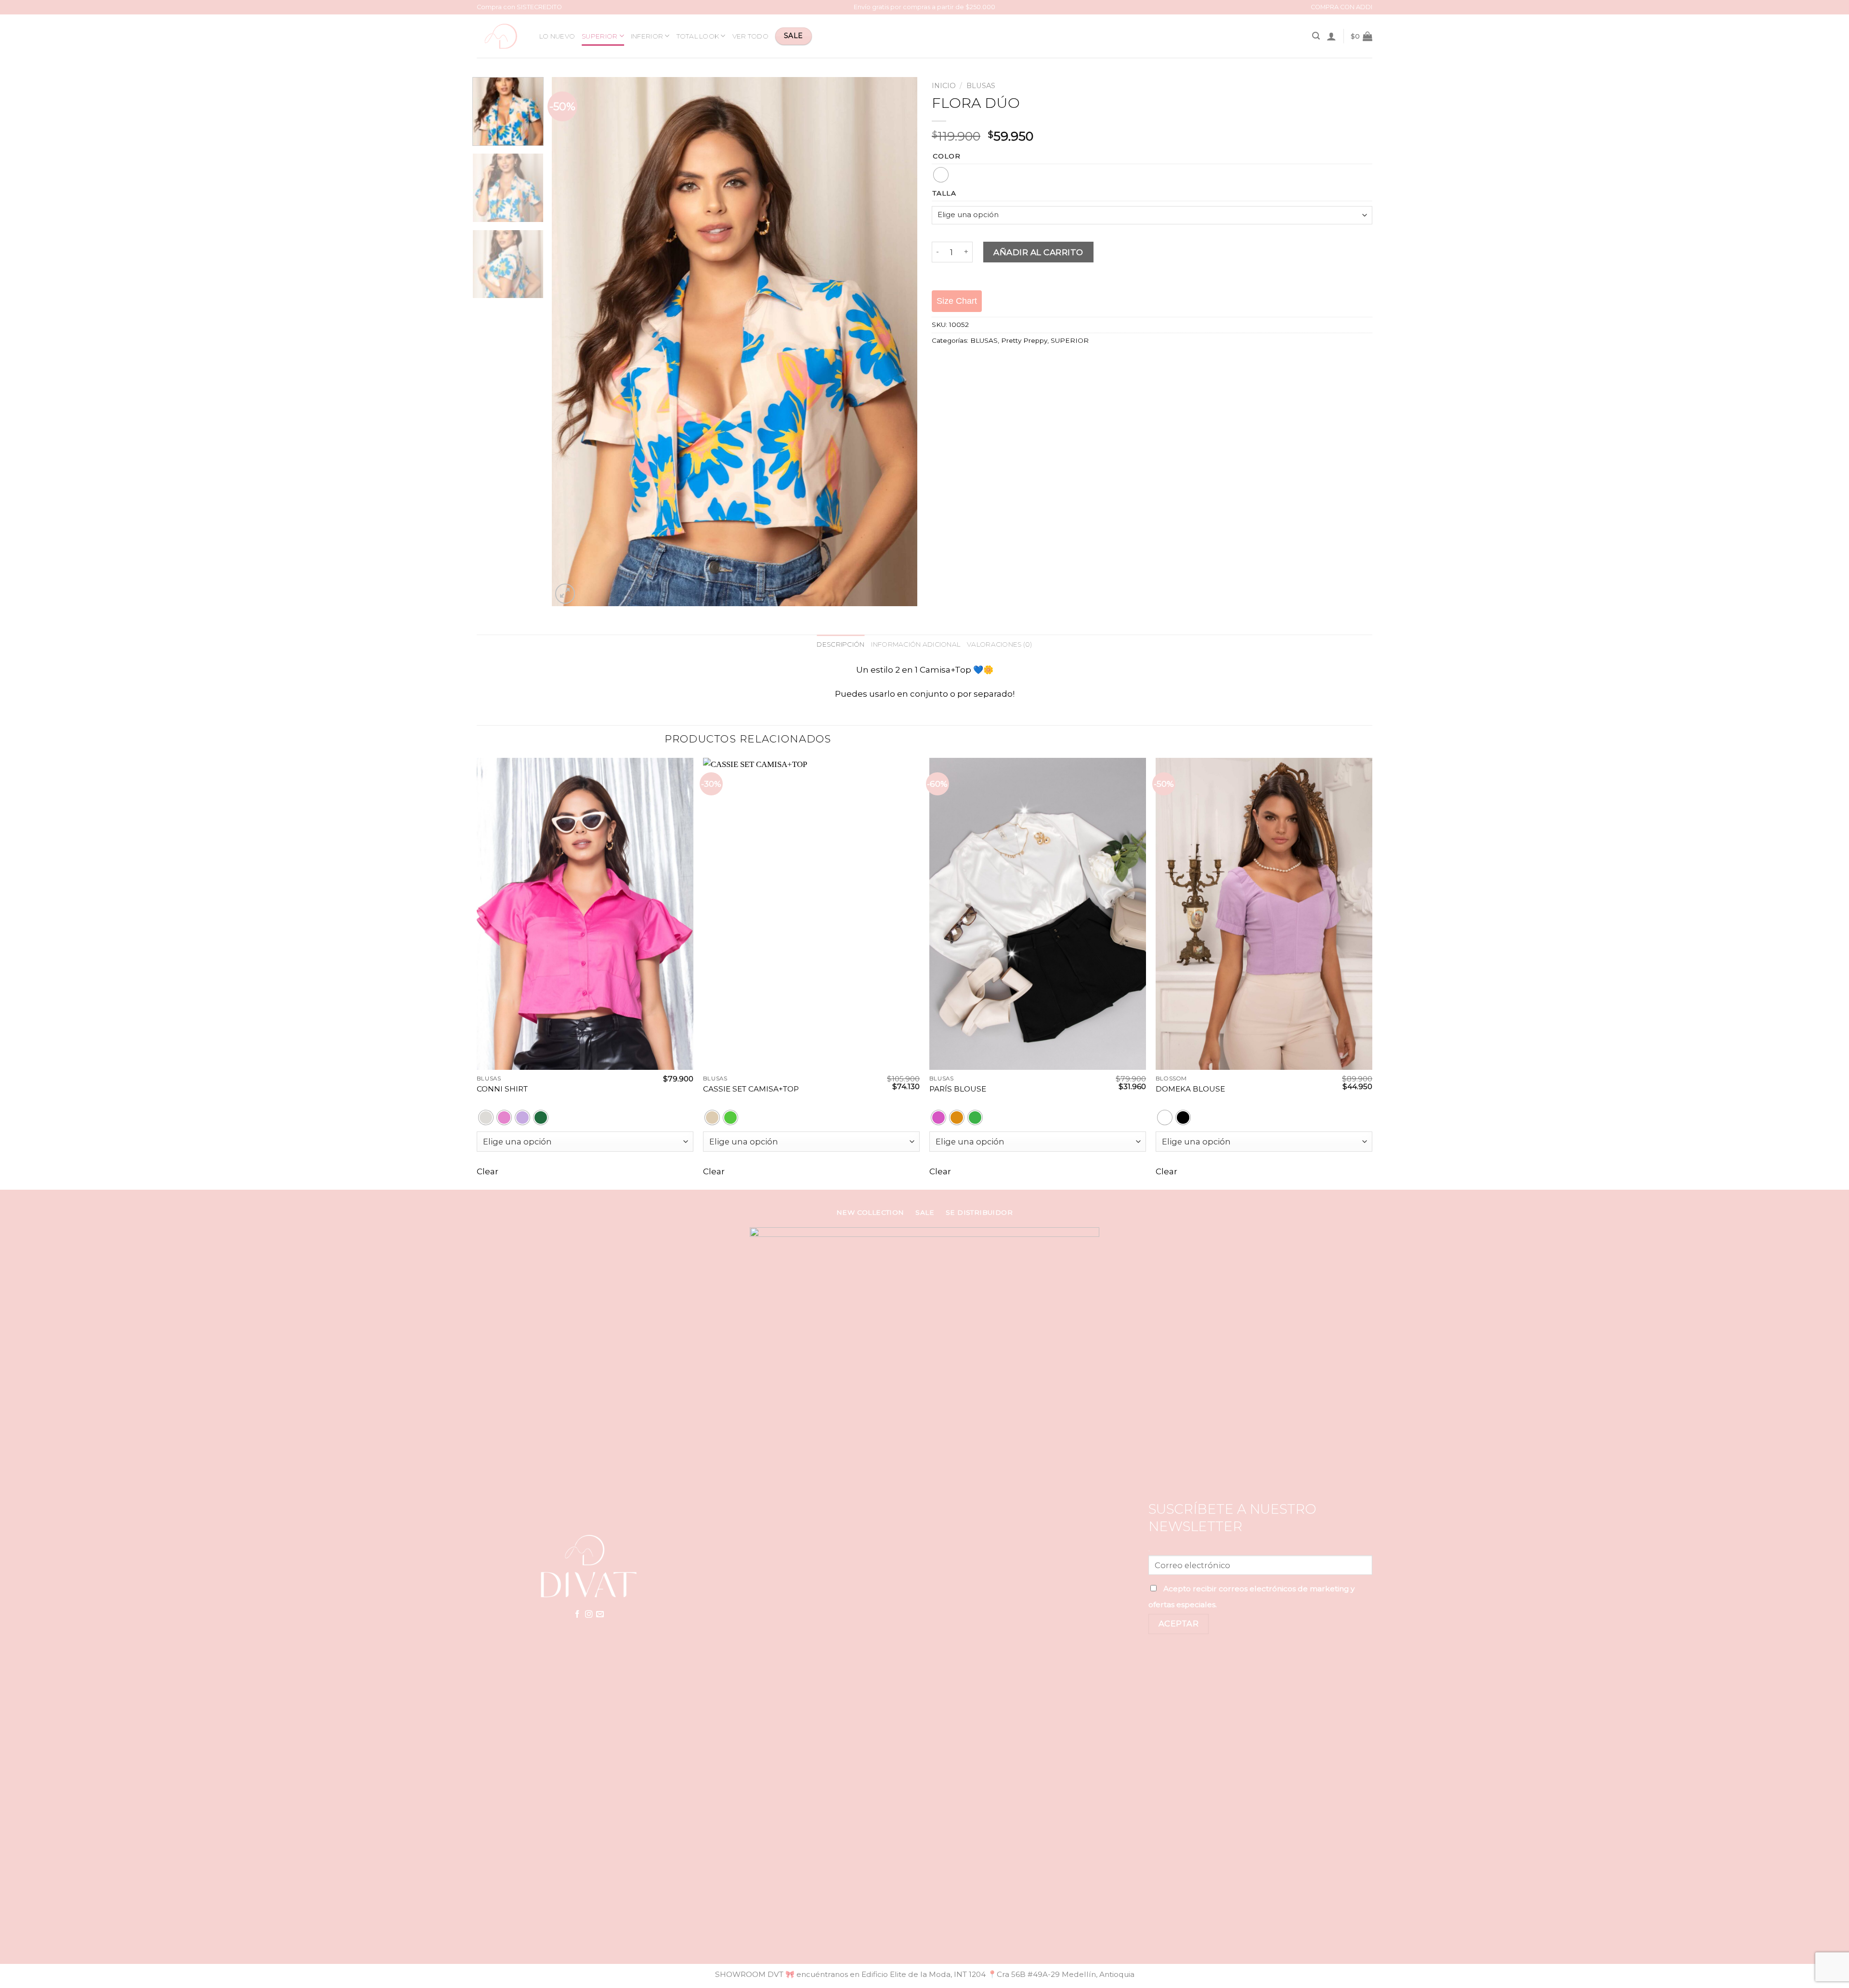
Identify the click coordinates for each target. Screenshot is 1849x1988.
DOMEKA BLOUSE (1190, 1089)
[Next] (898, 341)
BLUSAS (981, 86)
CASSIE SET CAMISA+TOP (751, 1089)
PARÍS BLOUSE (958, 1089)
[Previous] (571, 341)
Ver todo (750, 36)
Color (947, 156)
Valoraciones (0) (999, 644)
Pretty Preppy (1024, 340)
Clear (488, 1171)
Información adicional (916, 644)
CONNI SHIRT (502, 1089)
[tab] (840, 645)
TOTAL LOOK (698, 36)
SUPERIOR (599, 36)
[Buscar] (1316, 36)
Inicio (944, 86)
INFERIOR (647, 36)
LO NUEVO (557, 36)
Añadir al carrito (1038, 252)
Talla (944, 193)
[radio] (941, 175)
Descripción (840, 644)
